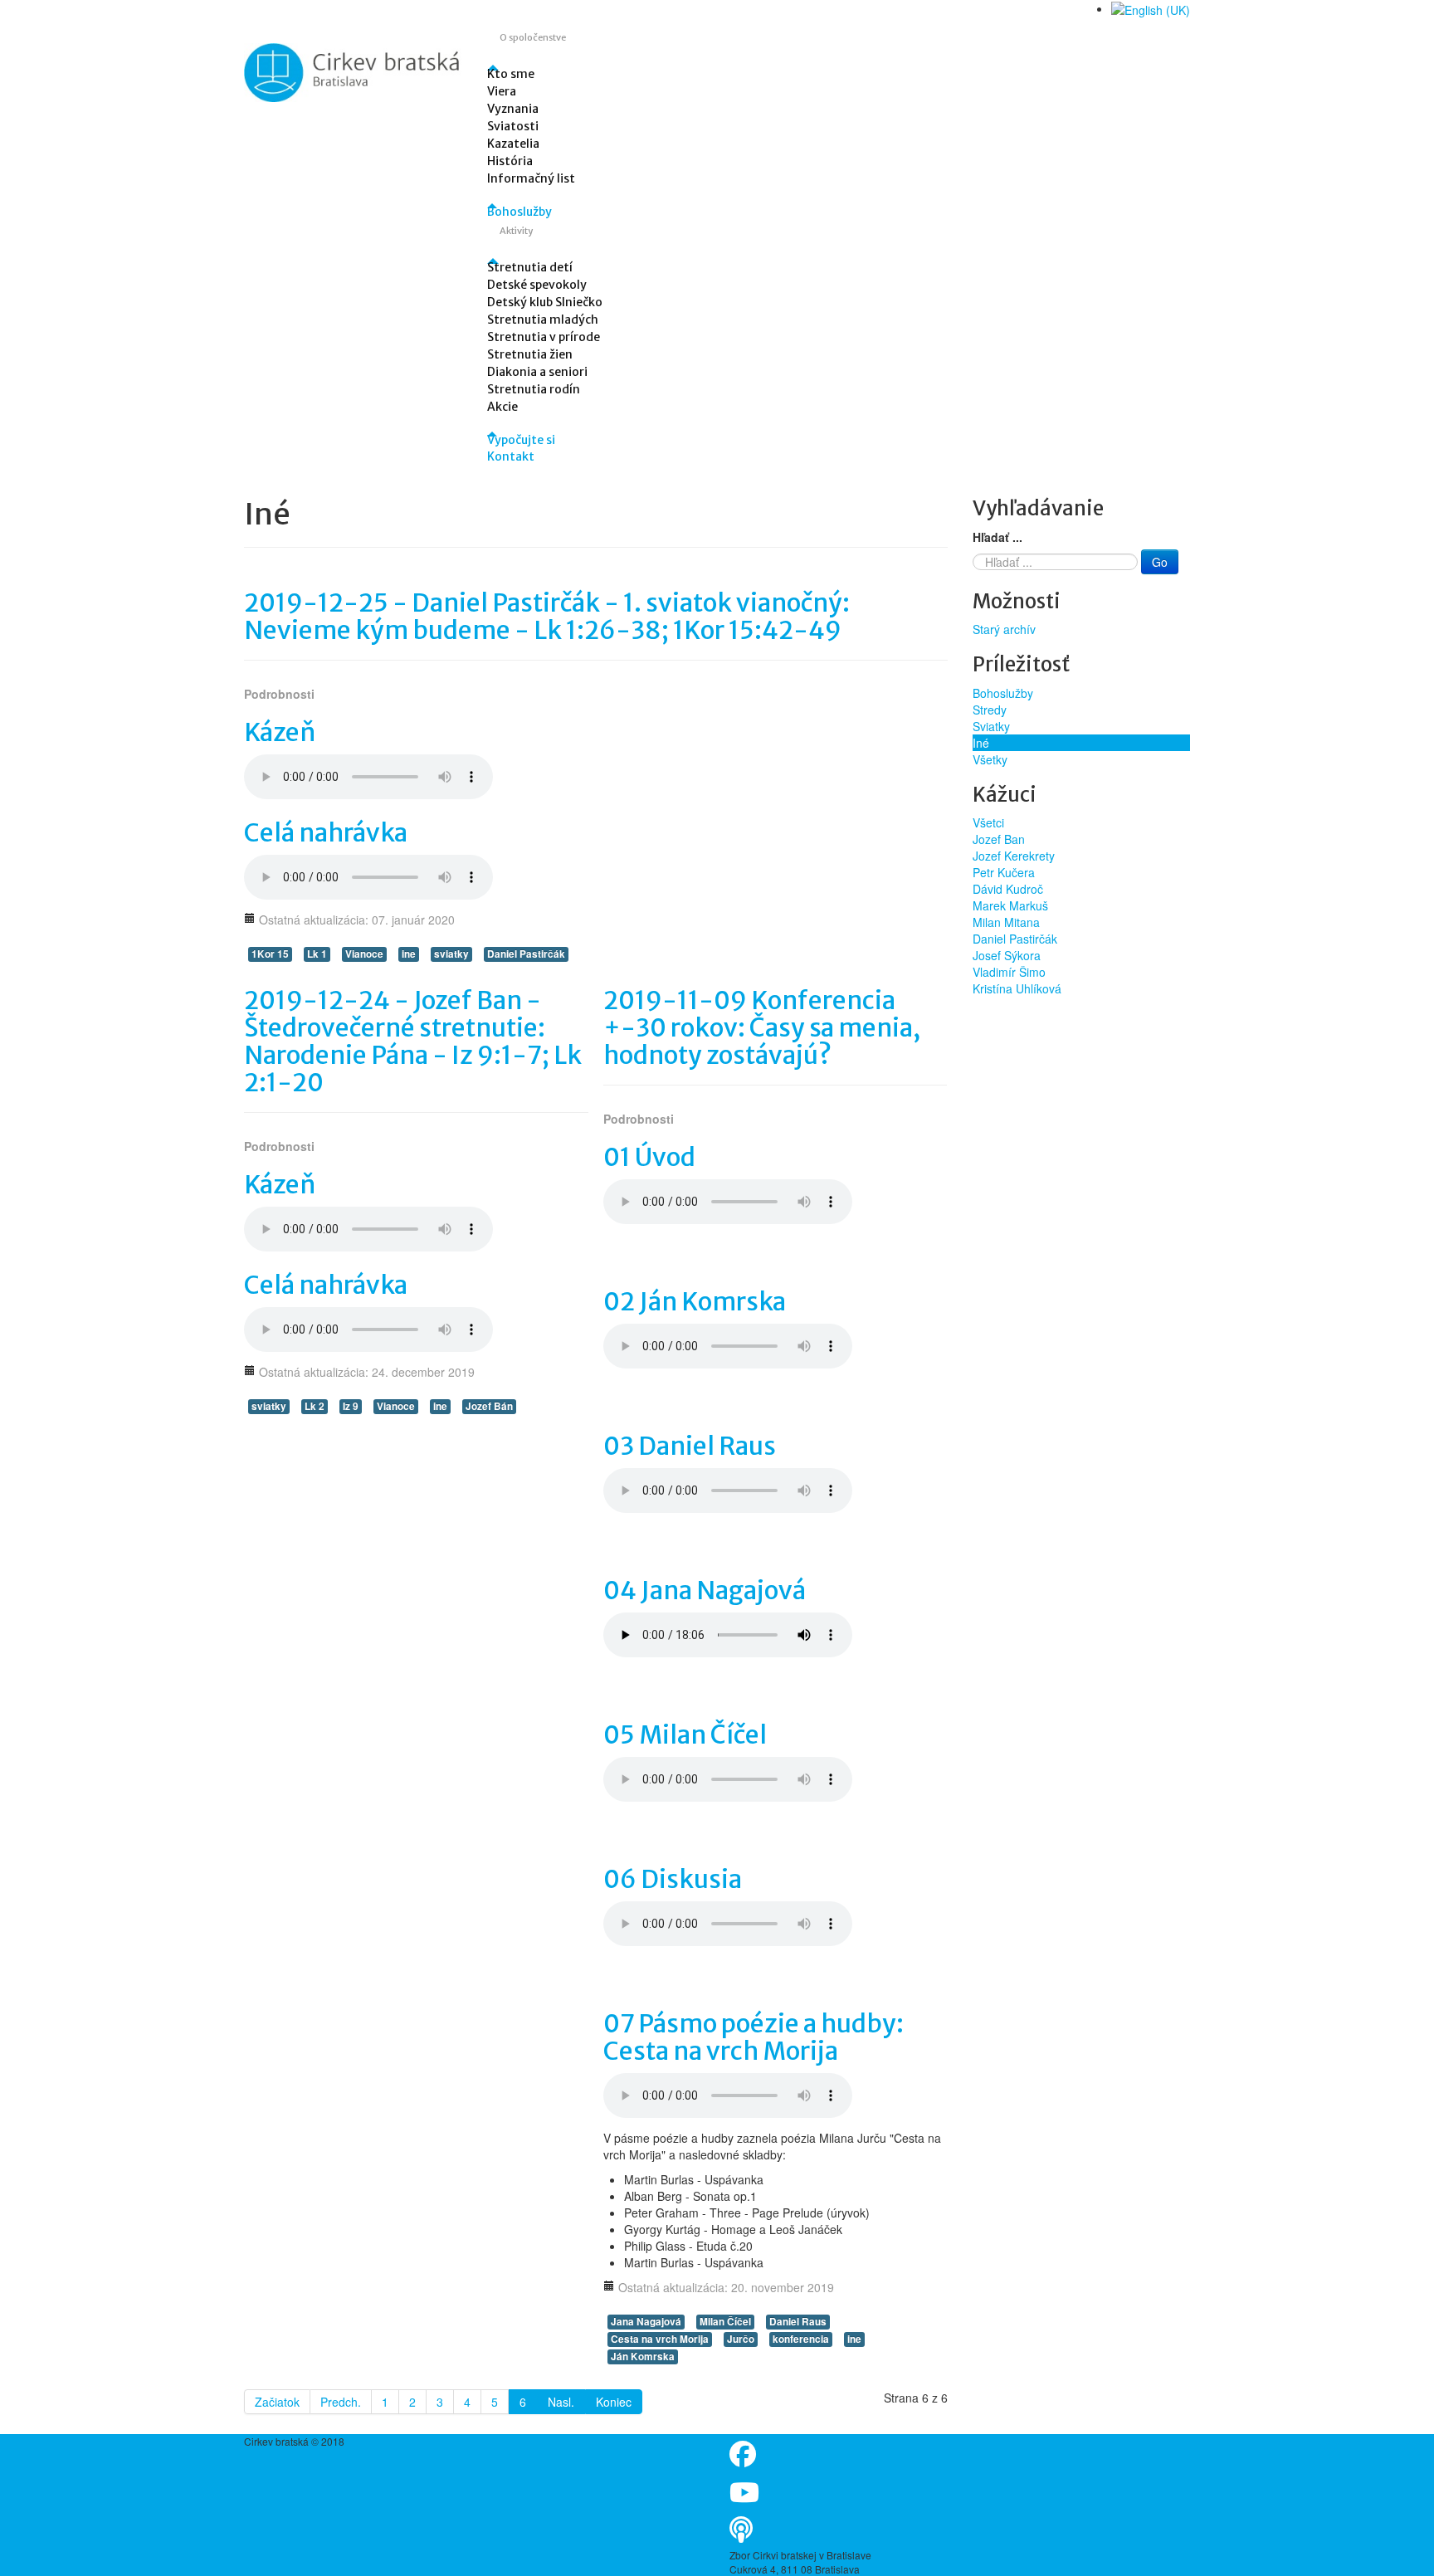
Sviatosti (513, 126)
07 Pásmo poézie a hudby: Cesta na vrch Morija (754, 2037)
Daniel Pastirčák (526, 954)
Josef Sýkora (1007, 955)
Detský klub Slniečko (545, 302)
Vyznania (513, 109)
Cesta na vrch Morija (660, 2339)
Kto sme (511, 74)
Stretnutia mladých (543, 320)
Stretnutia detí (530, 267)
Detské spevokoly (537, 285)
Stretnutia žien (530, 354)
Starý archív (1004, 629)
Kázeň (280, 732)
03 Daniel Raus (690, 1446)
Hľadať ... (997, 537)
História (510, 161)
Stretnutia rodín (534, 389)
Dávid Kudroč (1008, 889)
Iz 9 (351, 1406)
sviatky (451, 954)
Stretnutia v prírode (544, 337)
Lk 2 (315, 1406)
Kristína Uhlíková (1017, 988)
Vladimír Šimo (1009, 972)
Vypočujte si (521, 440)
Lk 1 (317, 954)
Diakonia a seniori (537, 372)
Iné (981, 743)
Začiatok (277, 2402)
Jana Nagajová (646, 2322)
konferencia (801, 2339)
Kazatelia (513, 144)
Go (1160, 562)
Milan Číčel (725, 2322)
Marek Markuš (1010, 905)
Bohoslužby (519, 212)
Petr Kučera (1004, 872)
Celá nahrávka (326, 832)
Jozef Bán (489, 1406)
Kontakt (511, 456)
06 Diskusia (673, 1879)
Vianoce (364, 954)
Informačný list (531, 178)
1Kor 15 (270, 954)
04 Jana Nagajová (705, 1590)
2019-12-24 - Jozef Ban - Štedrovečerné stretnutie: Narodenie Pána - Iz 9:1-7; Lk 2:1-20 (413, 1041)
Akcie (502, 407)
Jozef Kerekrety (1014, 856)
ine (409, 954)
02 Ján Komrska (695, 1301)
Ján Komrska (643, 2356)
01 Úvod (649, 1157)
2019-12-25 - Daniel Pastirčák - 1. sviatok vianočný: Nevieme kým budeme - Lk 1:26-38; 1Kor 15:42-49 (547, 616)
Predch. (341, 2402)
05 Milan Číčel (685, 1734)
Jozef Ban (999, 839)
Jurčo (741, 2339)
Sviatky (991, 726)
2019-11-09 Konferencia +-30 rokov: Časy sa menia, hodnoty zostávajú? (762, 1027)
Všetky (990, 759)
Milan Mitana (1006, 922)
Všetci (988, 822)
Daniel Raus (798, 2322)
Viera (502, 91)
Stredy (990, 710)
